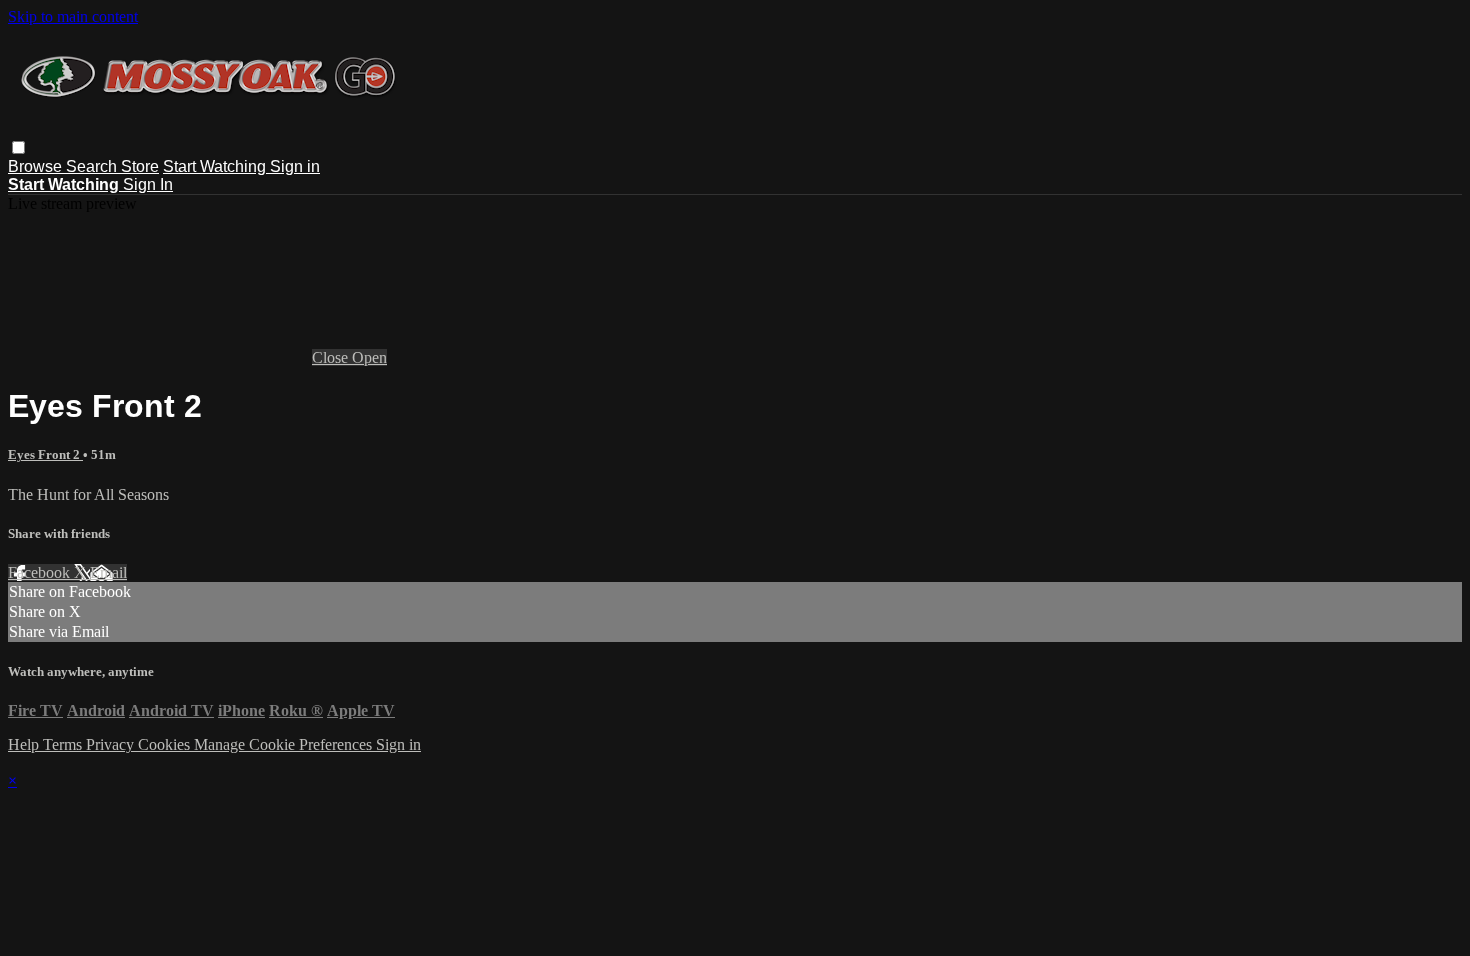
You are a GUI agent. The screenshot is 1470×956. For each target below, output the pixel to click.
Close (332, 357)
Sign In (148, 184)
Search (93, 166)
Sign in (295, 166)
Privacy (112, 744)
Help (25, 744)
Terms (64, 744)
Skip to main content (73, 16)
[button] (18, 147)
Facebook (41, 572)
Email (108, 572)
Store (140, 166)
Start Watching (216, 166)
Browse (37, 166)
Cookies (166, 744)
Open (369, 357)
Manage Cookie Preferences (285, 744)
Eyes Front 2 (45, 454)
